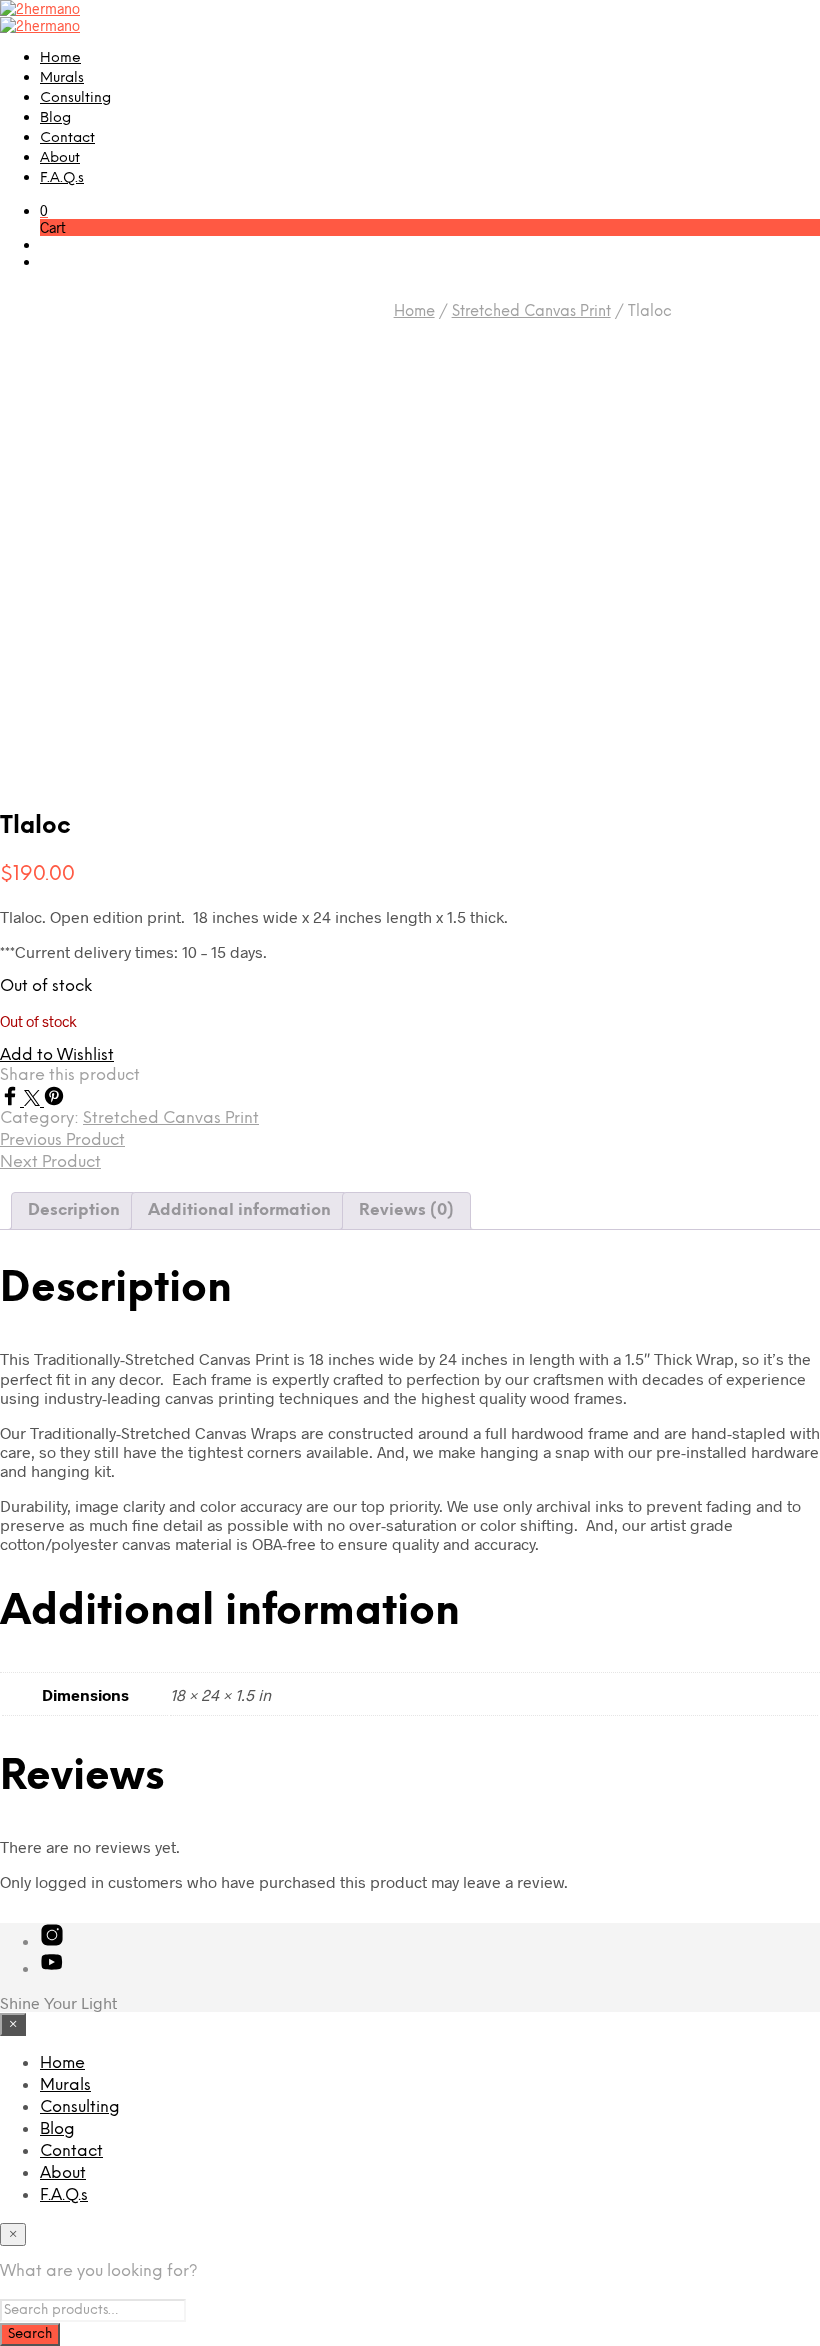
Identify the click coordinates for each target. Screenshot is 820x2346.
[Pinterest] (54, 1099)
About (60, 158)
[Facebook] (12, 1099)
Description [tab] (74, 1210)
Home (60, 58)
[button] (44, 210)
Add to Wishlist (57, 1055)
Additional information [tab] (239, 1210)
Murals (62, 78)
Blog (55, 118)
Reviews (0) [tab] (406, 1210)
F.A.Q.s (62, 178)
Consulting (75, 98)
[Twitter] (34, 1099)
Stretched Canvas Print (531, 312)
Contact (67, 138)
